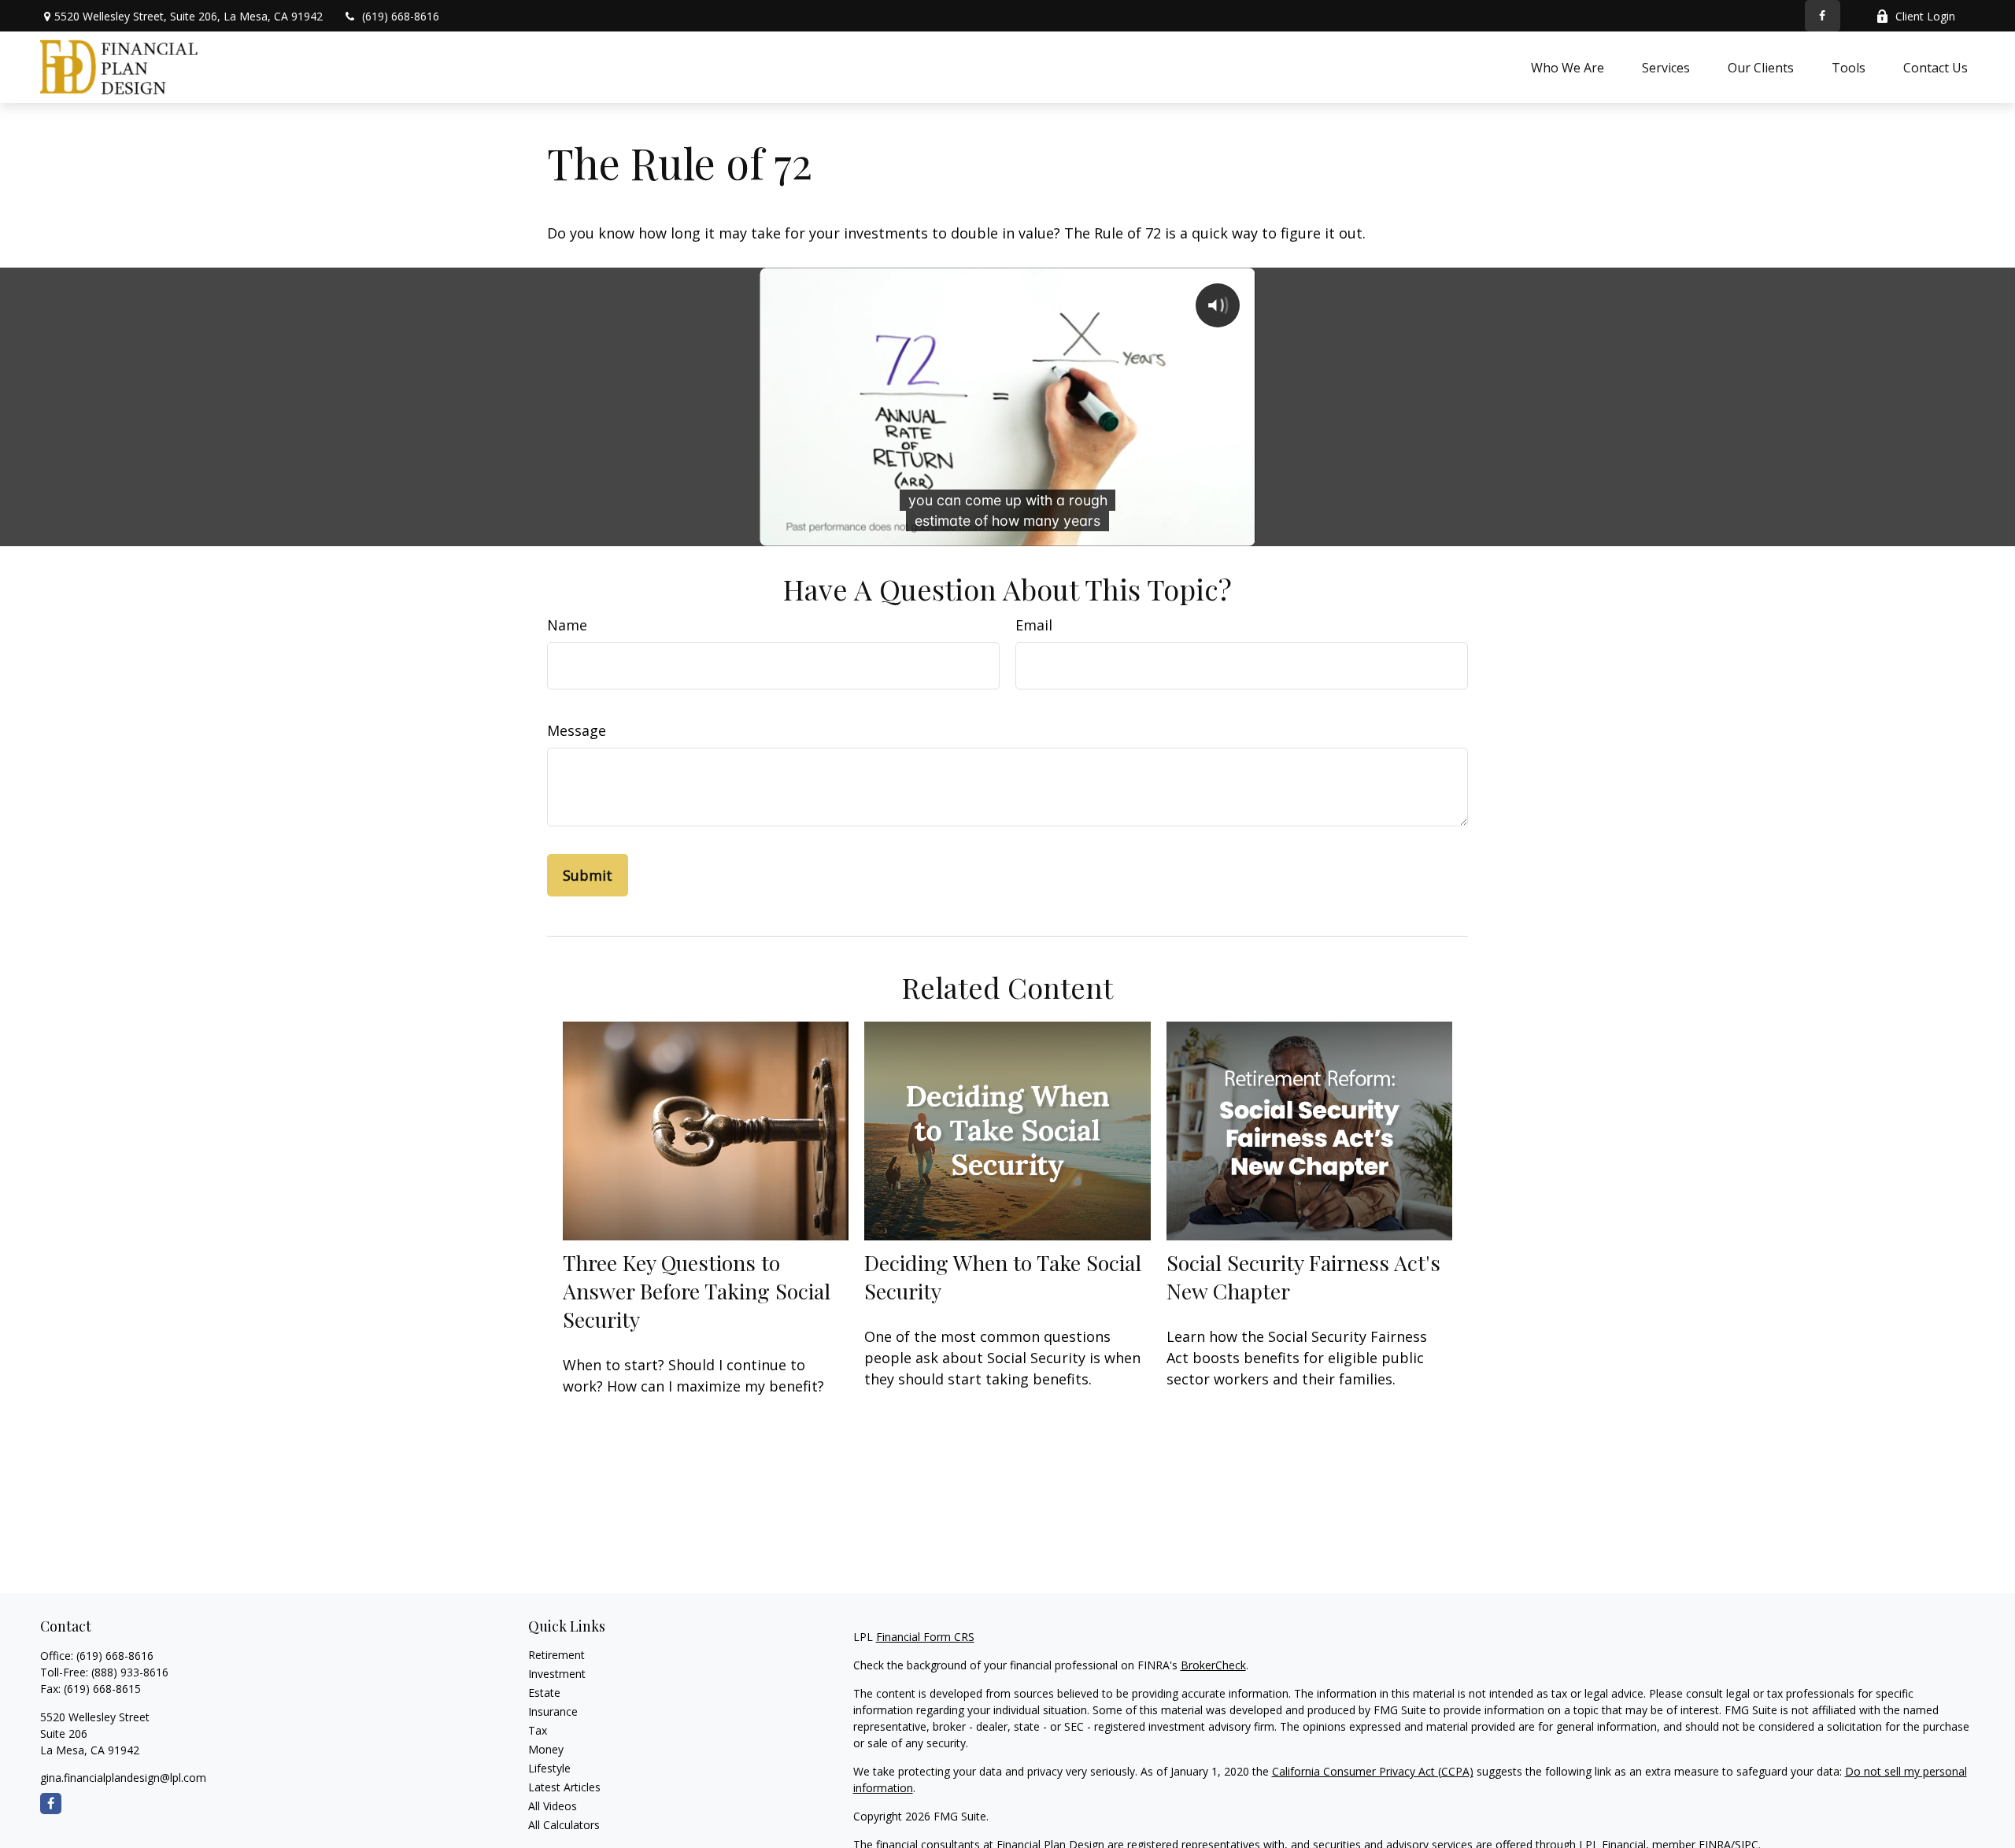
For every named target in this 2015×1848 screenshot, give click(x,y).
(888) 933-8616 (130, 1672)
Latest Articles (564, 1787)
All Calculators (564, 1825)
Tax (538, 1730)
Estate (544, 1693)
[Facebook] (1823, 16)
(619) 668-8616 (401, 16)
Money (546, 1749)
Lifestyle (549, 1768)
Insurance (553, 1711)
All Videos (553, 1806)
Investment (557, 1674)
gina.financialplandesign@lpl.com (123, 1778)
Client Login (1925, 16)
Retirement (556, 1655)
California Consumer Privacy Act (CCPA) (1373, 1771)
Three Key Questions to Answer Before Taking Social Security (697, 1291)
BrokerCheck (1213, 1665)
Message (577, 730)
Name (567, 625)
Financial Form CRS (925, 1637)
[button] (1568, 67)
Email (1034, 625)
